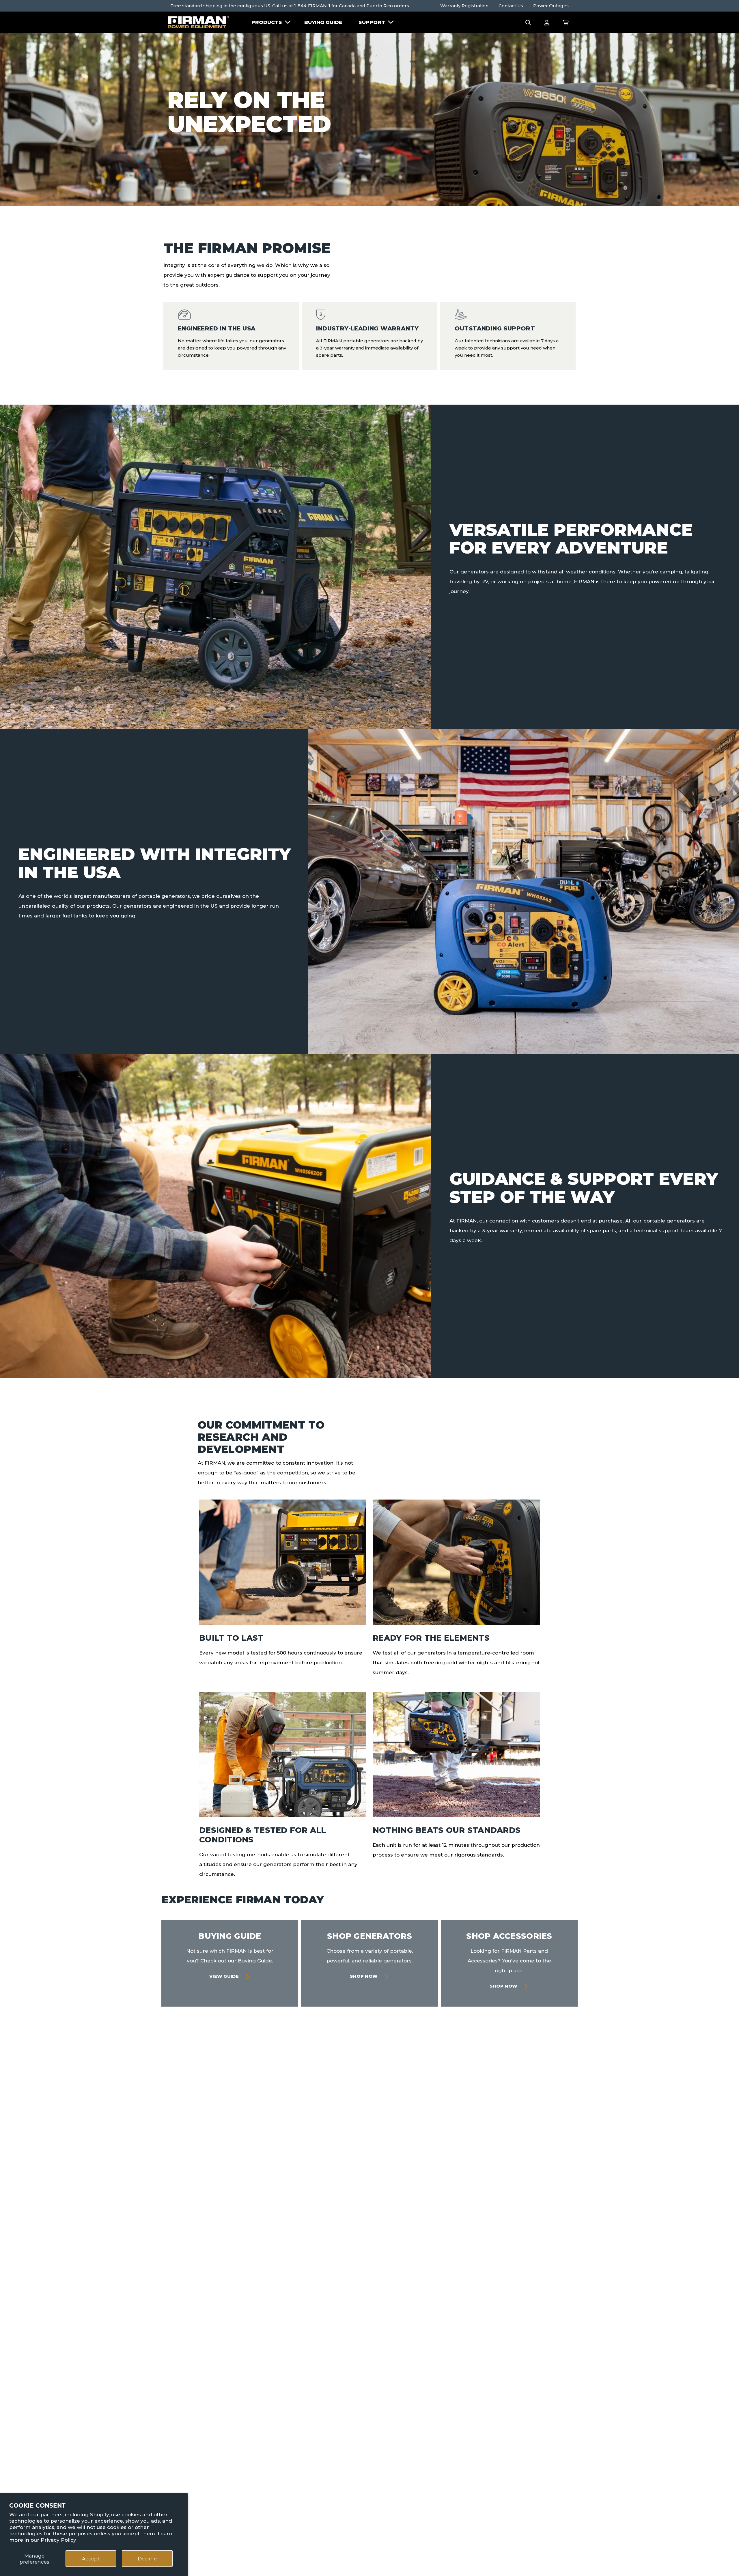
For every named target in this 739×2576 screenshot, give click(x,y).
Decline (147, 2558)
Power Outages (551, 6)
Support (372, 22)
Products (267, 22)
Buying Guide (323, 22)
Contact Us (511, 6)
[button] (528, 22)
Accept (91, 2558)
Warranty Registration (464, 6)
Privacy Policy (58, 2540)
